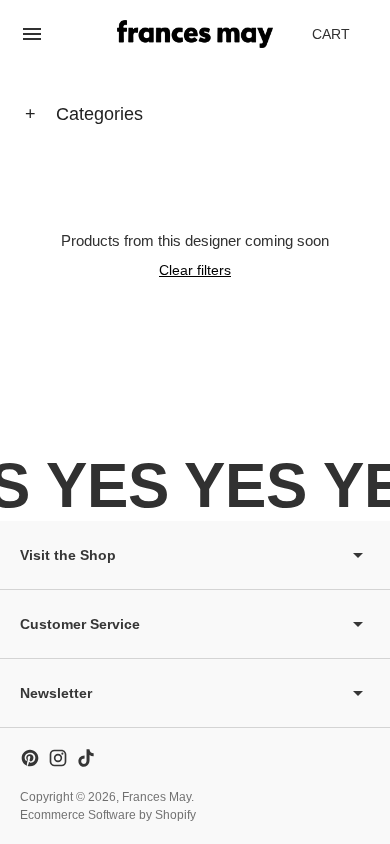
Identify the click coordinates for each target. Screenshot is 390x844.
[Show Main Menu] (32, 34)
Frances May (156, 797)
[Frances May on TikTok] (86, 758)
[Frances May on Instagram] (58, 758)
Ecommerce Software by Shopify (108, 815)
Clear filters (195, 270)
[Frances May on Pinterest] (30, 758)
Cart (342, 39)
